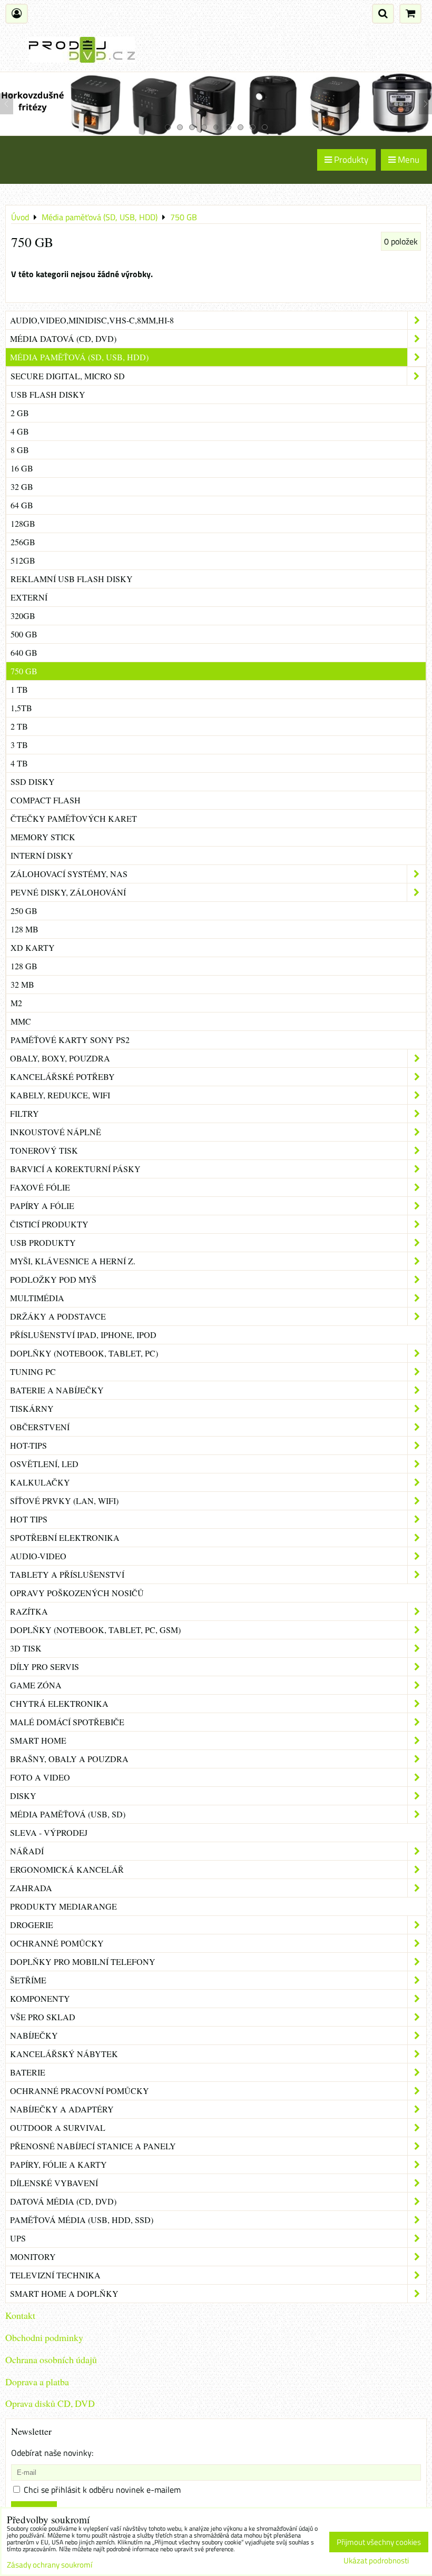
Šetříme (28, 1980)
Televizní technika (55, 2275)
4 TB (19, 763)
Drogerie (32, 1925)
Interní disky (42, 855)
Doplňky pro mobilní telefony (83, 1962)
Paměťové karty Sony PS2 (70, 1040)
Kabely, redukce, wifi (60, 1095)
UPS (18, 2238)
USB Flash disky (48, 394)
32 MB (22, 984)
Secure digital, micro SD (68, 376)
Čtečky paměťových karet (74, 818)
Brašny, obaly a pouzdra (69, 1759)
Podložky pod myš (53, 1279)
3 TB (19, 745)
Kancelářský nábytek (64, 2054)
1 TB (19, 689)
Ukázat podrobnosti (376, 2561)
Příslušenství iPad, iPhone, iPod (83, 1335)
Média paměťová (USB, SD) (68, 1814)
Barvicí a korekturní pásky (75, 1169)
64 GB (22, 505)
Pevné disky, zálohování (68, 892)
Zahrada (31, 1888)
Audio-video (38, 1556)
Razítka (29, 1611)
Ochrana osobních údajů (51, 2359)
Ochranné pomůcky (57, 1943)
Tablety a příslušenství (67, 1574)
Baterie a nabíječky (57, 1390)
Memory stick (43, 837)
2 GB (20, 413)
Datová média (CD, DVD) (63, 2201)
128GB (23, 523)
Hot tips (29, 1519)
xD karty (33, 947)
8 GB (20, 450)
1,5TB (21, 708)
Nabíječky (34, 2035)
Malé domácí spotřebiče (67, 1722)
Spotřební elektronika (65, 1537)
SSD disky (33, 781)
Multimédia (37, 1298)
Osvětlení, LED (44, 1464)
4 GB (20, 431)
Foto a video (40, 1777)
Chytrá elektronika (59, 1703)
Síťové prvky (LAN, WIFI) (64, 1501)
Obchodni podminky (44, 2337)
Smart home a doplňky (64, 2293)
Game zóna (36, 1685)
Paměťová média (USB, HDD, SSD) (82, 2220)
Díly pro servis (45, 1666)
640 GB (24, 652)
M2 (16, 1003)
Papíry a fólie (42, 1206)
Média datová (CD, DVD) (63, 338)
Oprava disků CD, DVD (50, 2403)
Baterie (28, 2072)
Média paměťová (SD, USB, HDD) (79, 357)
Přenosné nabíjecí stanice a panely (93, 2146)
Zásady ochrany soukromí (50, 2565)
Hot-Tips (28, 1445)
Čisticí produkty (49, 1224)
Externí (29, 597)
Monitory (33, 2257)
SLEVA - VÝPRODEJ (49, 1832)
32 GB (22, 486)
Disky (23, 1796)
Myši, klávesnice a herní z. (73, 1261)
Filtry (24, 1113)
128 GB (24, 966)
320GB (23, 616)
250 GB (24, 911)
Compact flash (46, 800)
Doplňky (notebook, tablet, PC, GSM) (95, 1630)
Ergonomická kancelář (67, 1869)
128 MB (24, 929)
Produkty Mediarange (63, 1906)
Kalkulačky (40, 1482)
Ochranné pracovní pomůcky (80, 2091)
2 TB (19, 726)
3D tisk (26, 1648)
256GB (23, 542)
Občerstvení (40, 1427)
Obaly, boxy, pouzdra (60, 1058)
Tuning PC (33, 1371)
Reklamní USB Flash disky (72, 579)
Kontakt (20, 2315)
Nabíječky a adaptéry (62, 2109)
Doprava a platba (37, 2382)
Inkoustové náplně (56, 1132)
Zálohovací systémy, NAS (69, 874)
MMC (21, 1021)
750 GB (24, 671)
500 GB (24, 634)
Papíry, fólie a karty (58, 2164)
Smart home (38, 1740)
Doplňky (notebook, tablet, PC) (84, 1353)
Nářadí (27, 1851)
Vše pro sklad (43, 2017)
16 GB (22, 468)
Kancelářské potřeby (62, 1076)
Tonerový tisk (44, 1150)
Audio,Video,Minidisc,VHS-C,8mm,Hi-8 (92, 320)
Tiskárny (32, 1408)
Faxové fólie (40, 1187)
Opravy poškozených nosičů (77, 1593)
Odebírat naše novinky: (52, 2453)
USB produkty (43, 1242)
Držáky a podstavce (58, 1316)
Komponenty (40, 1998)
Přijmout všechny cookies (379, 2542)
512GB (23, 560)
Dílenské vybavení (54, 2183)
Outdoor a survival (58, 2127)
